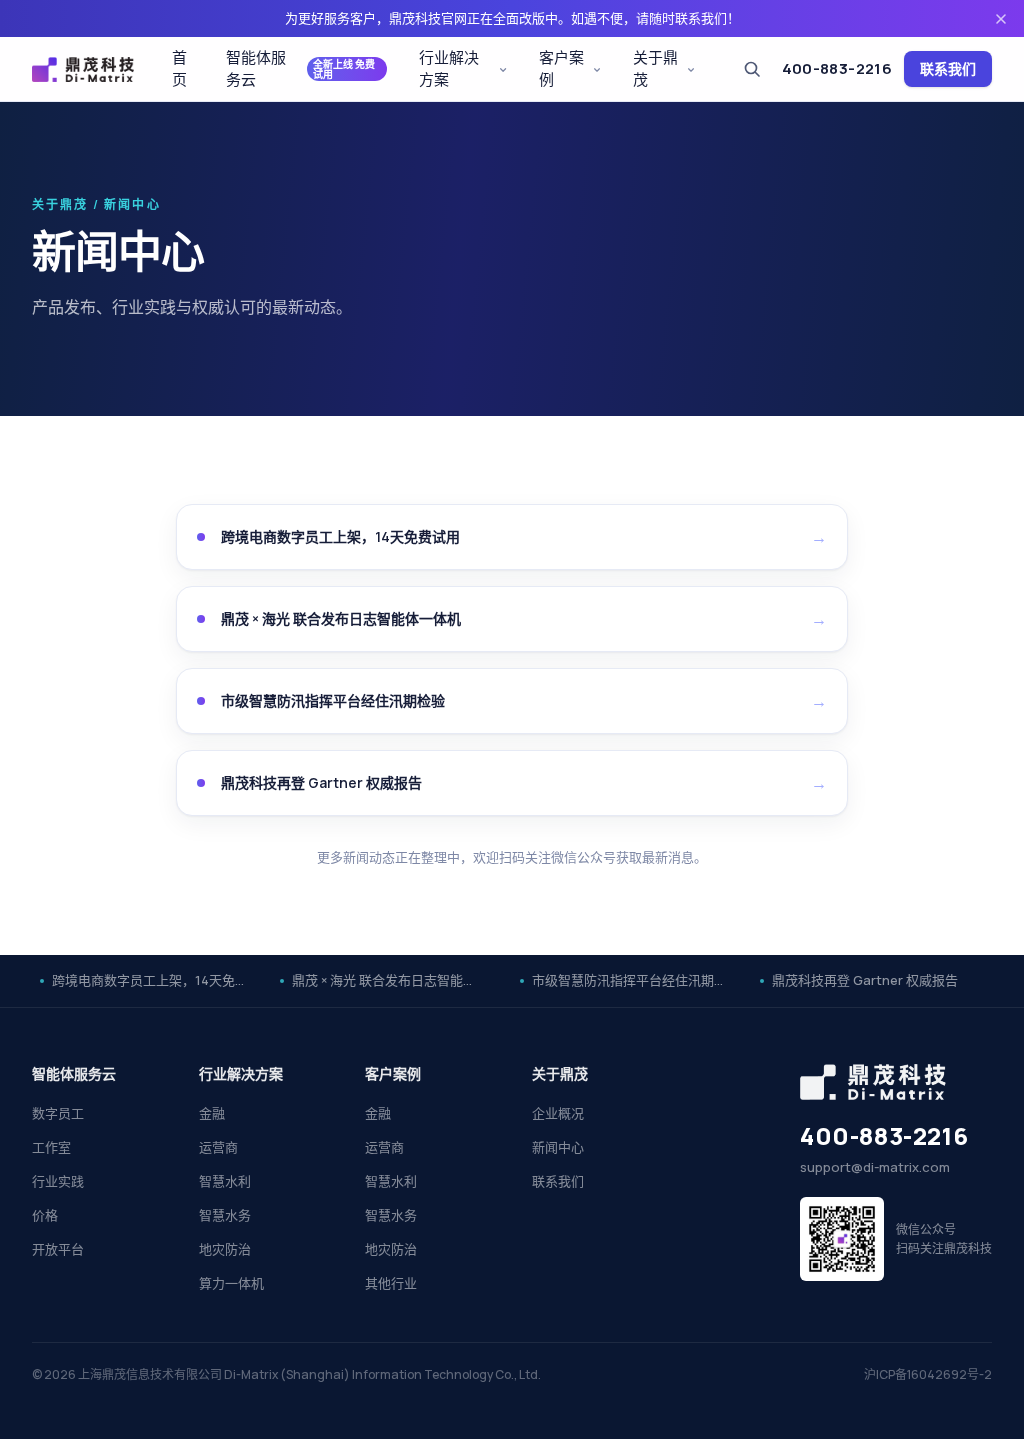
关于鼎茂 (655, 69)
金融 (212, 1113)
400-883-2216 (837, 68)
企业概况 (558, 1113)
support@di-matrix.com (875, 1167)
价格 (45, 1215)
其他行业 (391, 1283)
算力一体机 (231, 1283)
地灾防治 (225, 1249)
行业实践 (58, 1181)
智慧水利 (225, 1181)
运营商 (218, 1147)
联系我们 (948, 68)
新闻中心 (558, 1147)
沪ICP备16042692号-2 (928, 1375)
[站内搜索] (752, 69)
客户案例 (561, 69)
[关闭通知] (1001, 19)
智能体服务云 (300, 69)
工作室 (51, 1147)
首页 (179, 69)
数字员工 (58, 1113)
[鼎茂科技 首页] (83, 69)
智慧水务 (225, 1215)
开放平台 (58, 1249)
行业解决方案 (449, 69)
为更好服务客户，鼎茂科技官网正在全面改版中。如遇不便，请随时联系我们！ (512, 18)
